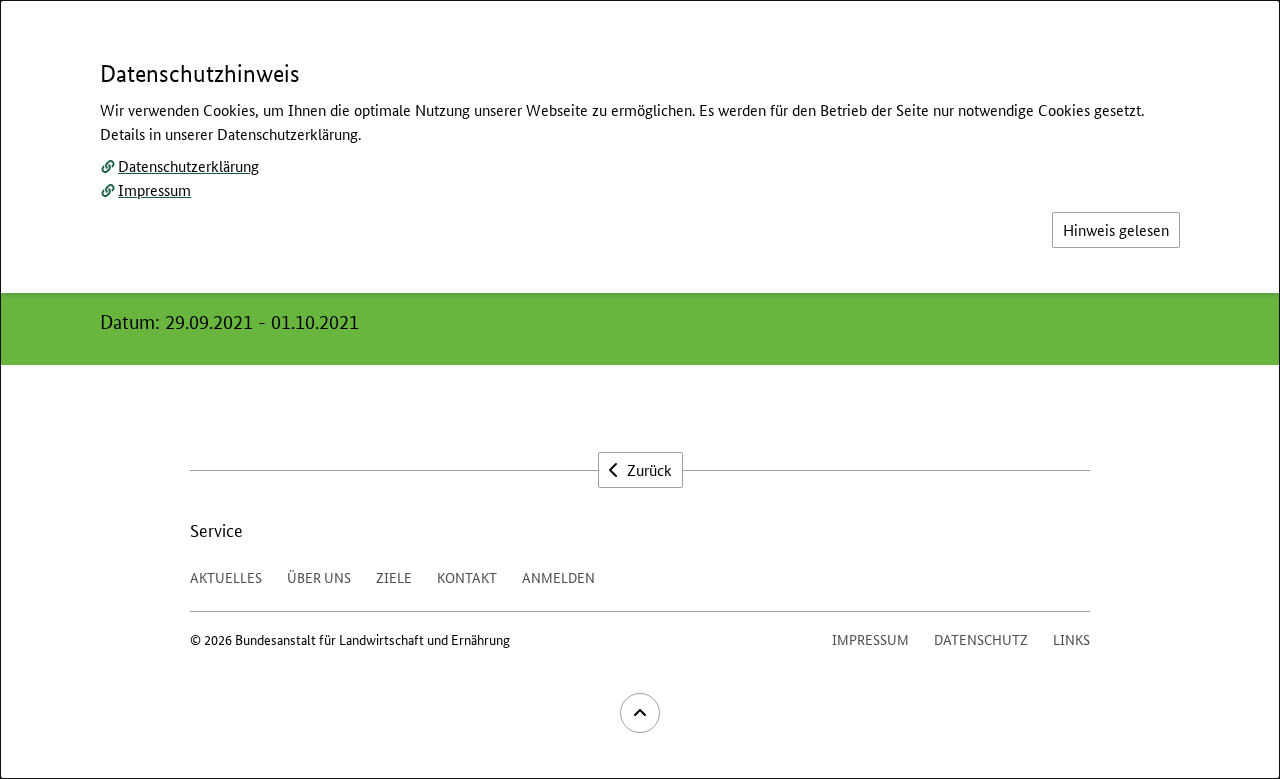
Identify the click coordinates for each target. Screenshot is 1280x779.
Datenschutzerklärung (188, 165)
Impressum (154, 189)
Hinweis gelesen (1116, 229)
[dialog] (640, 389)
